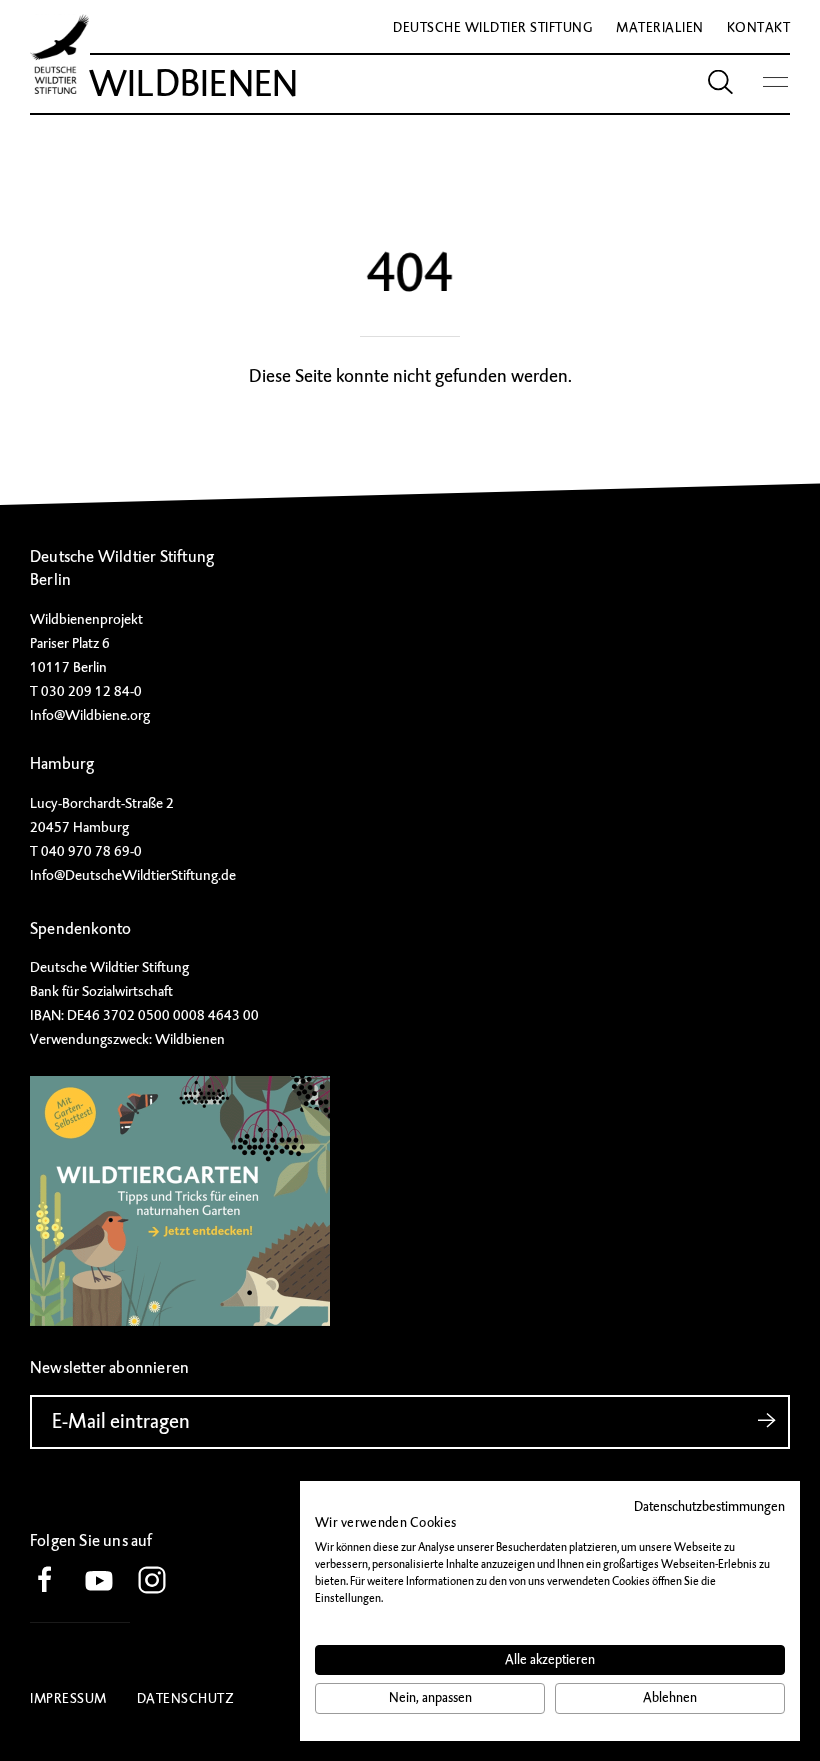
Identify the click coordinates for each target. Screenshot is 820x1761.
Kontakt (759, 27)
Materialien (660, 27)
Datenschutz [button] (186, 1698)
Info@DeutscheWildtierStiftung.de (133, 875)
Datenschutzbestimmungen (709, 1506)
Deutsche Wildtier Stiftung (493, 27)
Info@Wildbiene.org (90, 715)
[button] (55, 1581)
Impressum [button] (68, 1698)
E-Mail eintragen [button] (121, 1421)
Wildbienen (194, 84)
